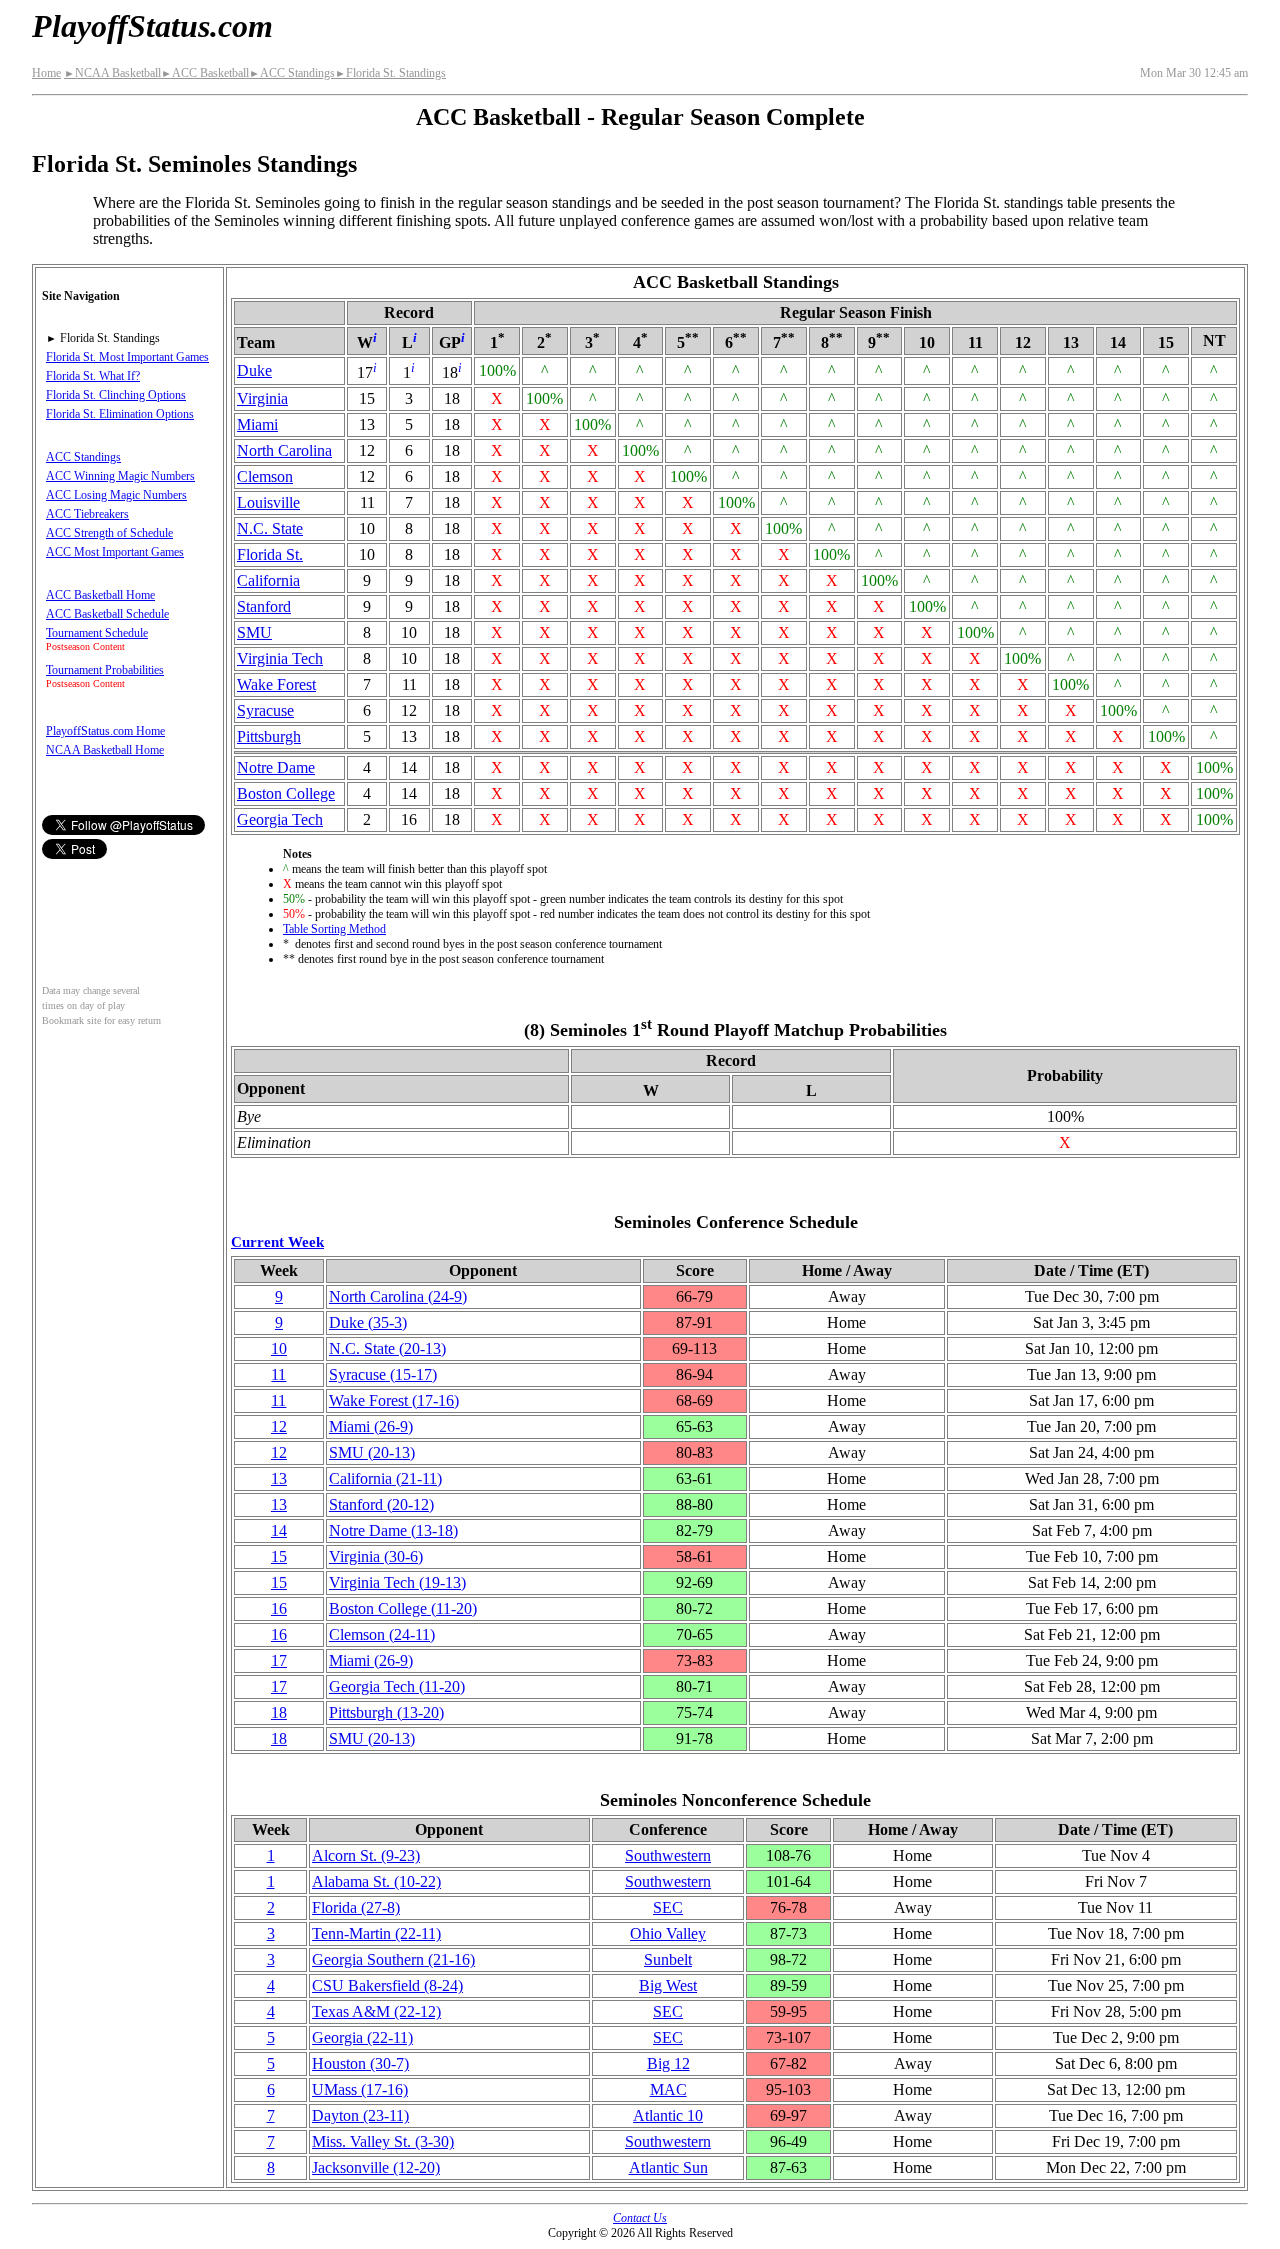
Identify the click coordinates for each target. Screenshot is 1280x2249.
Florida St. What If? (93, 376)
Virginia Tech (280, 658)
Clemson (265, 476)
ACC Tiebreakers (87, 514)
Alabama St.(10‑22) (376, 1881)
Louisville (268, 502)
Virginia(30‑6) (376, 1556)
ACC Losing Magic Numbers (116, 495)
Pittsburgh (269, 736)
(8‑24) (387, 1985)
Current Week (277, 1241)
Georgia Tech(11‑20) (397, 1686)
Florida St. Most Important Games (127, 357)
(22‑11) (376, 1933)
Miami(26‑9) (371, 1426)
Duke (254, 370)
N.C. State (270, 528)
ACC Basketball (205, 73)
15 (279, 1556)
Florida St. (270, 554)
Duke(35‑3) (368, 1322)
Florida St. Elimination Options (120, 414)
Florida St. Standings (390, 73)
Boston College (286, 793)
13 (279, 1478)
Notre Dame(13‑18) (393, 1530)
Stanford (264, 606)
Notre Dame (276, 767)
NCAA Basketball (112, 73)
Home (46, 73)
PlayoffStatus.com (152, 26)
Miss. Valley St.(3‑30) (383, 2141)
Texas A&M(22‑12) (376, 2011)
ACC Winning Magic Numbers (120, 476)
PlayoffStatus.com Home (105, 731)
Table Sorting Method (334, 929)
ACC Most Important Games (115, 552)
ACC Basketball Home (100, 595)
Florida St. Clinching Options (116, 395)
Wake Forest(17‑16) (394, 1400)
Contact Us (640, 2218)
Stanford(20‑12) (381, 1504)
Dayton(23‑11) (360, 2115)
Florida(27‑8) (356, 1907)
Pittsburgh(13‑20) (386, 1712)
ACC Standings (292, 73)
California (268, 580)
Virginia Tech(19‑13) (397, 1582)
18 (279, 1712)
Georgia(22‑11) (362, 2037)
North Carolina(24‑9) (398, 1296)
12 (279, 1426)
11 (278, 1374)
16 (279, 1608)
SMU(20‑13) (372, 1452)
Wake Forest (276, 684)
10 (279, 1348)
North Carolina (284, 450)
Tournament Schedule (97, 633)
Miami (257, 424)
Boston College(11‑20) (403, 1608)
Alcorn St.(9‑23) (366, 1855)
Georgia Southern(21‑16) (393, 1959)
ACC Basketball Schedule (107, 614)
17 (279, 1660)
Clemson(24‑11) (382, 1634)
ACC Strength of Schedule (109, 533)
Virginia (262, 398)
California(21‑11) (385, 1478)
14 (279, 1530)
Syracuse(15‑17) (383, 1374)
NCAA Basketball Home (105, 750)
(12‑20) (376, 2167)
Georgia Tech (280, 819)
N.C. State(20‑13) (387, 1348)
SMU (254, 632)
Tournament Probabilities (105, 670)
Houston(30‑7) (360, 2063)
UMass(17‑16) (360, 2089)
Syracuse (265, 710)
